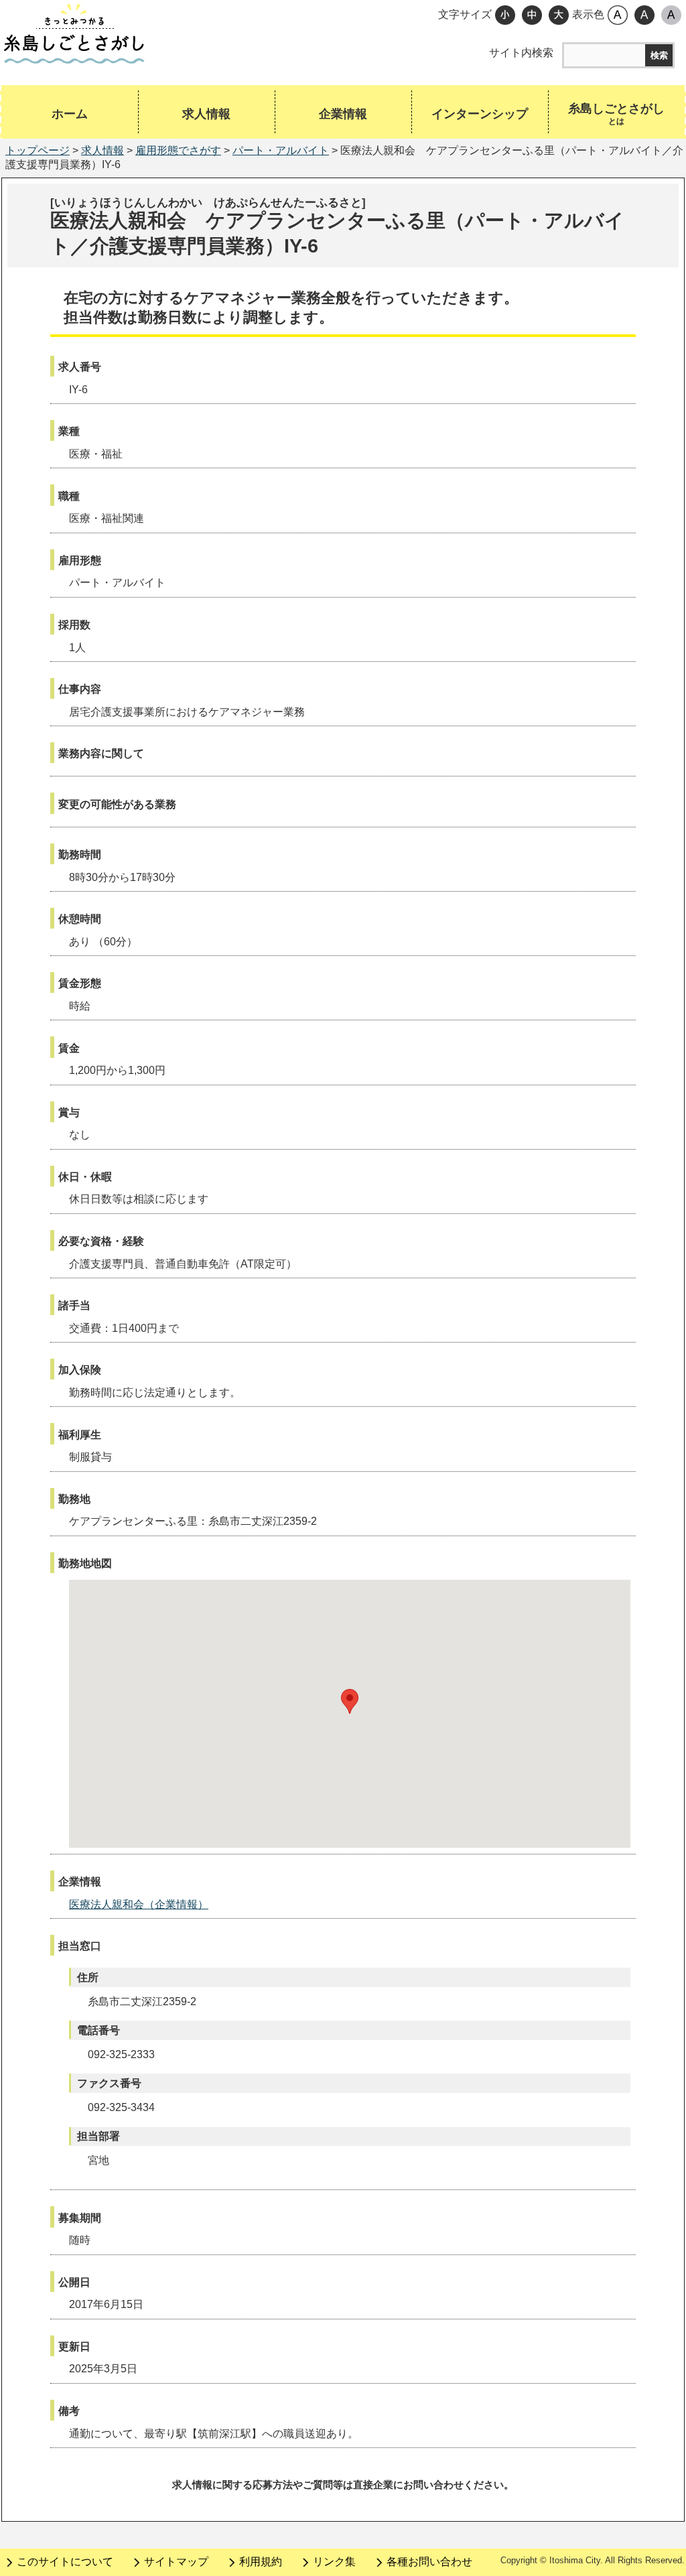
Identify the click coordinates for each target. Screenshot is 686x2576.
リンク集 (334, 2562)
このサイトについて (65, 2562)
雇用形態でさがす (178, 150)
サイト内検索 (521, 53)
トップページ (38, 150)
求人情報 (102, 150)
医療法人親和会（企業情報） (139, 1904)
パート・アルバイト (281, 150)
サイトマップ (176, 2562)
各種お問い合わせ (429, 2562)
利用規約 (261, 2562)
